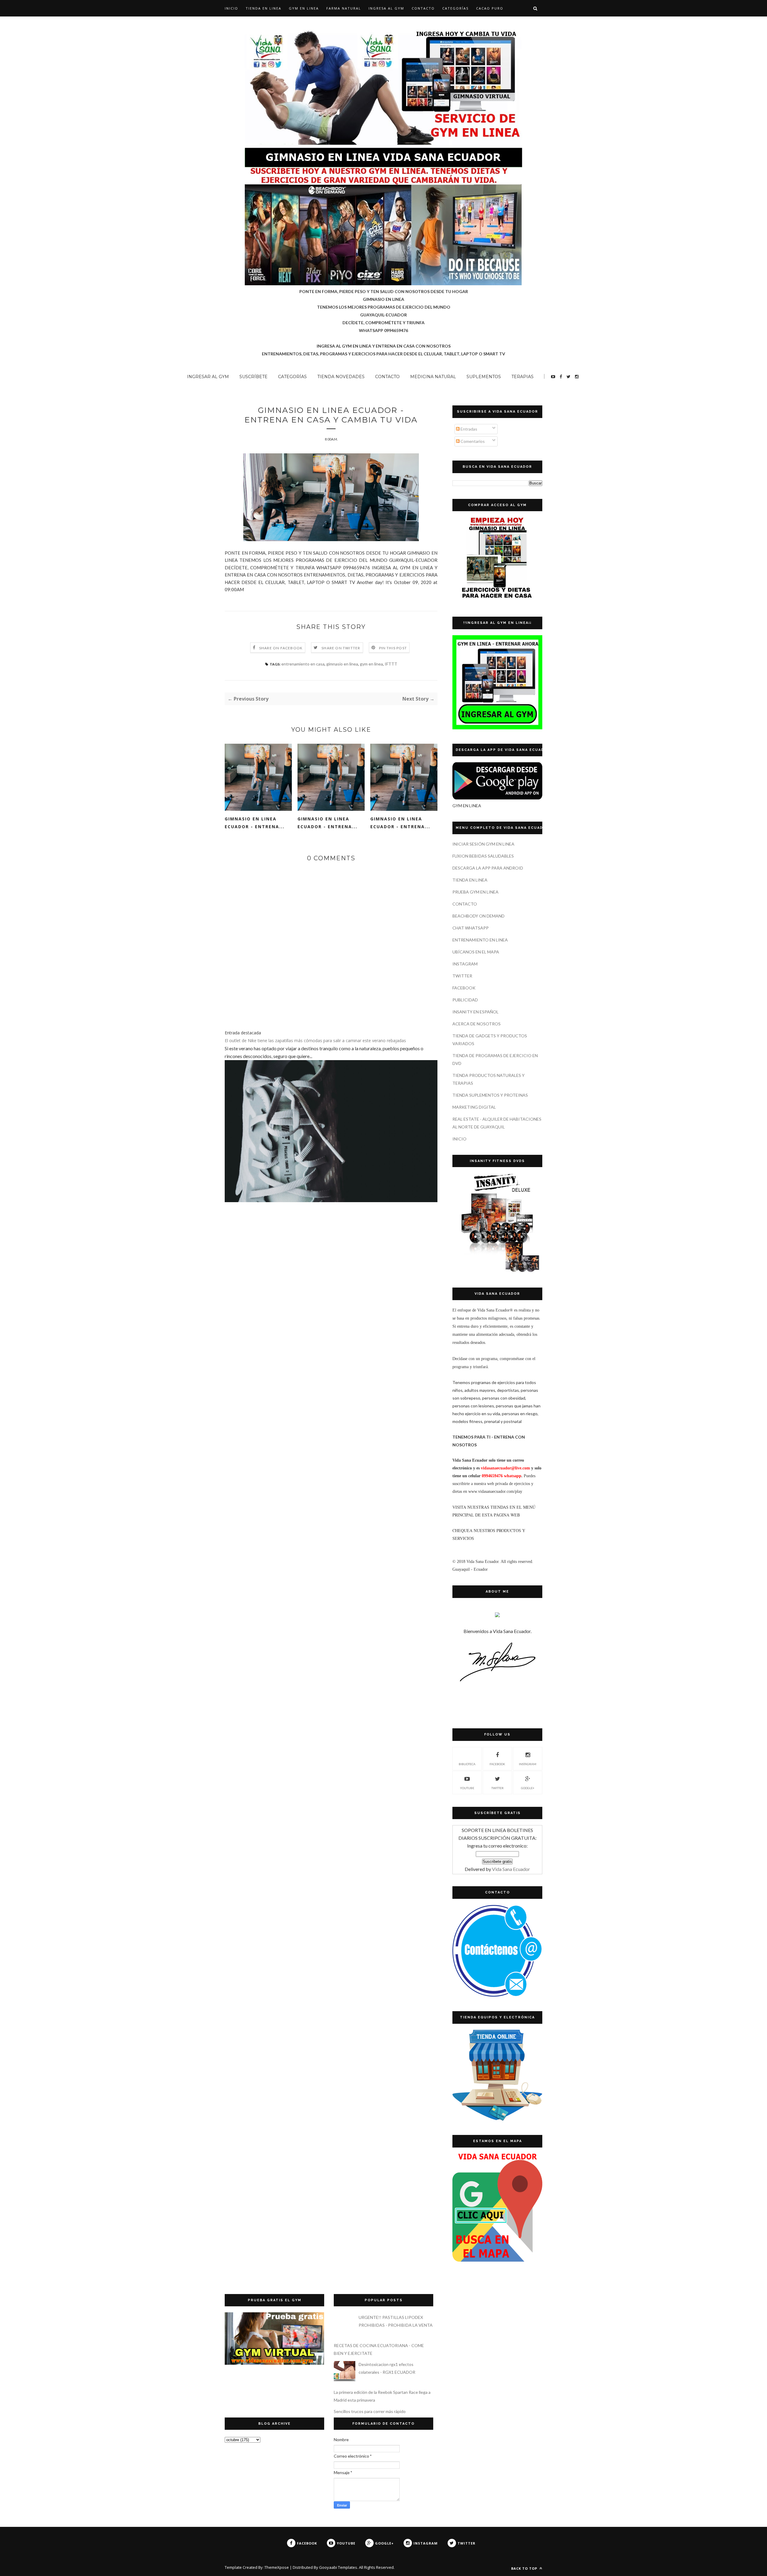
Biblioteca (467, 1764)
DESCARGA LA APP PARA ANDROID (488, 868)
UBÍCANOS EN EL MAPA (476, 952)
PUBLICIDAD (465, 1000)
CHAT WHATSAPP (471, 928)
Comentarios (472, 441)
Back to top (525, 2568)
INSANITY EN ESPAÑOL (475, 1012)
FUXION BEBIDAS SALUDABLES (483, 856)
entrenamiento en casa (303, 664)
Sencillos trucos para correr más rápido (370, 2411)
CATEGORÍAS (455, 8)
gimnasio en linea (342, 664)
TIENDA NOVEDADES (341, 377)
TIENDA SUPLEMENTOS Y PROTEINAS (490, 1095)
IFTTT (391, 664)
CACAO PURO (490, 8)
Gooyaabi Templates (338, 2567)
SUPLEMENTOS (484, 377)
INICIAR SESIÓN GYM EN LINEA (483, 844)
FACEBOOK (464, 988)
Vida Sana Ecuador (511, 1869)
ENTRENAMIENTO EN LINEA (480, 940)
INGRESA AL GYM (386, 8)
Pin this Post (393, 648)
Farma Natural (344, 8)
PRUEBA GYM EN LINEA (475, 892)
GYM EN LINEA (304, 8)
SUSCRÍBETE (253, 377)
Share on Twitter (341, 648)
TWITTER (462, 976)
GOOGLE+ (528, 1788)
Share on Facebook (281, 648)
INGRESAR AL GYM (208, 377)
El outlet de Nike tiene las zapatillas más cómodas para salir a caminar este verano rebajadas (315, 1040)
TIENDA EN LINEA (264, 8)
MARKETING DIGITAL (474, 1107)
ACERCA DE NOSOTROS (477, 1024)
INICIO (459, 1139)
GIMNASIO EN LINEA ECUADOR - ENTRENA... (255, 823)
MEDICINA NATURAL (433, 377)
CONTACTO (423, 8)
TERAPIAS (523, 377)
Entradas (468, 429)
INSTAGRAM (465, 964)
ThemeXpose (277, 2567)
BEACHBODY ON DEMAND (478, 916)
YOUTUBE (467, 1788)
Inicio (231, 8)
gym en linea (371, 664)
